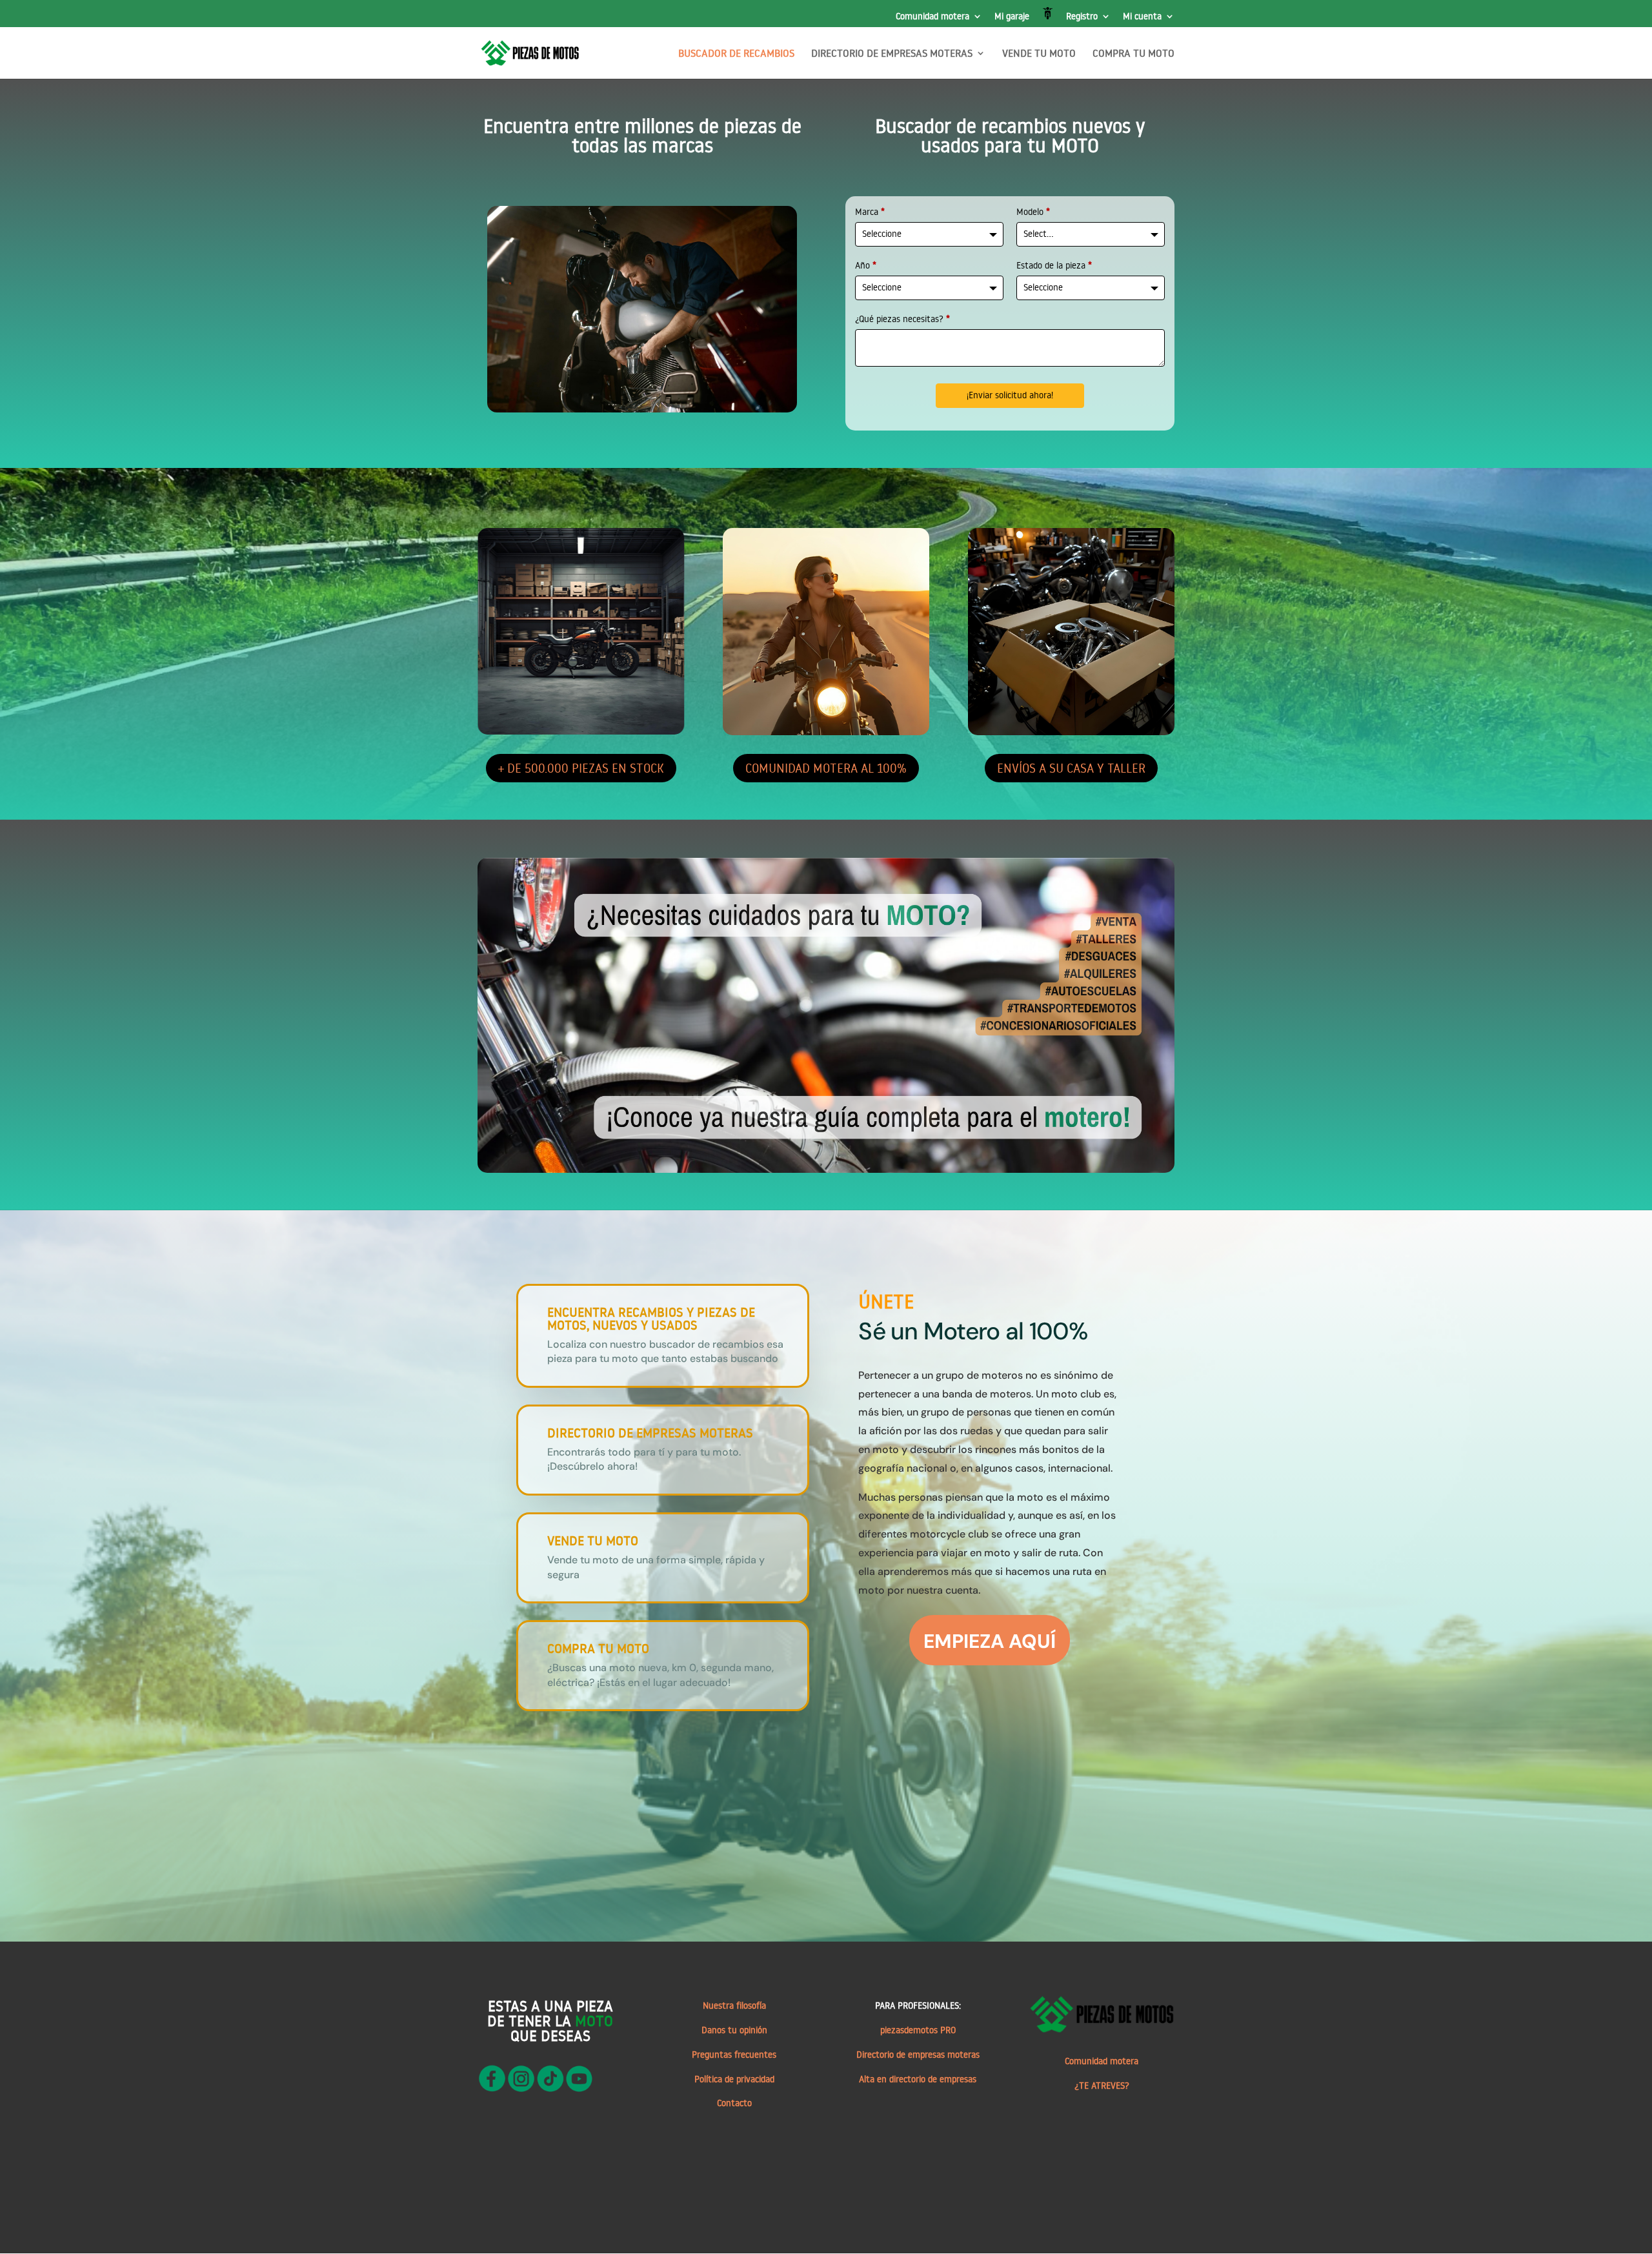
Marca (870, 212)
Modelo (1033, 212)
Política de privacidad (734, 2079)
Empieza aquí (990, 1641)
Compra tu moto (598, 1648)
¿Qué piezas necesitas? (902, 319)
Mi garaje (1012, 17)
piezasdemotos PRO (918, 2030)
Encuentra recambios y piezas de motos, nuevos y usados (651, 1318)
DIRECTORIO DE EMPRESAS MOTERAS (892, 54)
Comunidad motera (932, 17)
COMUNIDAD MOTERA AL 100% (826, 768)
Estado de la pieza (1054, 265)
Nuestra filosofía (734, 2005)
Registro (1082, 17)
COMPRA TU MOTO (1133, 54)
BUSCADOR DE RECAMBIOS (736, 54)
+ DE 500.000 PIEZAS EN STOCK (581, 768)
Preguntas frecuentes (734, 2055)
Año (866, 265)
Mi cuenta (1142, 17)
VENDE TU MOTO (1039, 54)
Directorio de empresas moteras (918, 2055)
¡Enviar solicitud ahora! (1010, 395)
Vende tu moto (593, 1540)
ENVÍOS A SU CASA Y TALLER (1071, 768)
